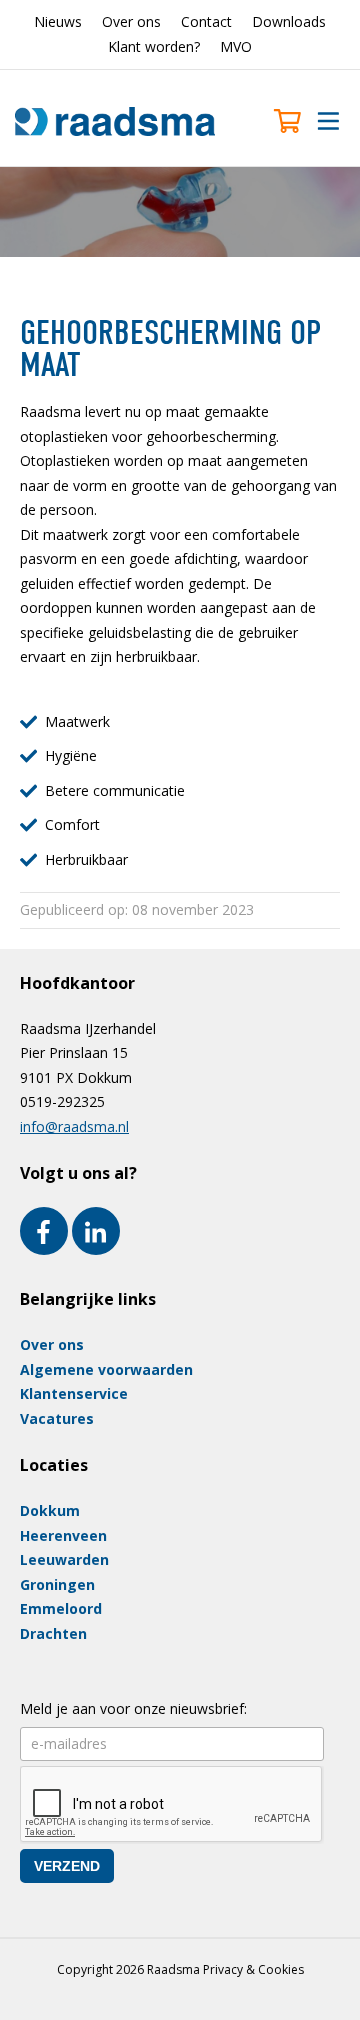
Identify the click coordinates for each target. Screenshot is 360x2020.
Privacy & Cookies (253, 1969)
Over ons (131, 21)
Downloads (289, 21)
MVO (236, 46)
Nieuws (58, 21)
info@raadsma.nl (74, 1126)
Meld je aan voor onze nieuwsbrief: (133, 1708)
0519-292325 (62, 1101)
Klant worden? (154, 46)
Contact (206, 21)
